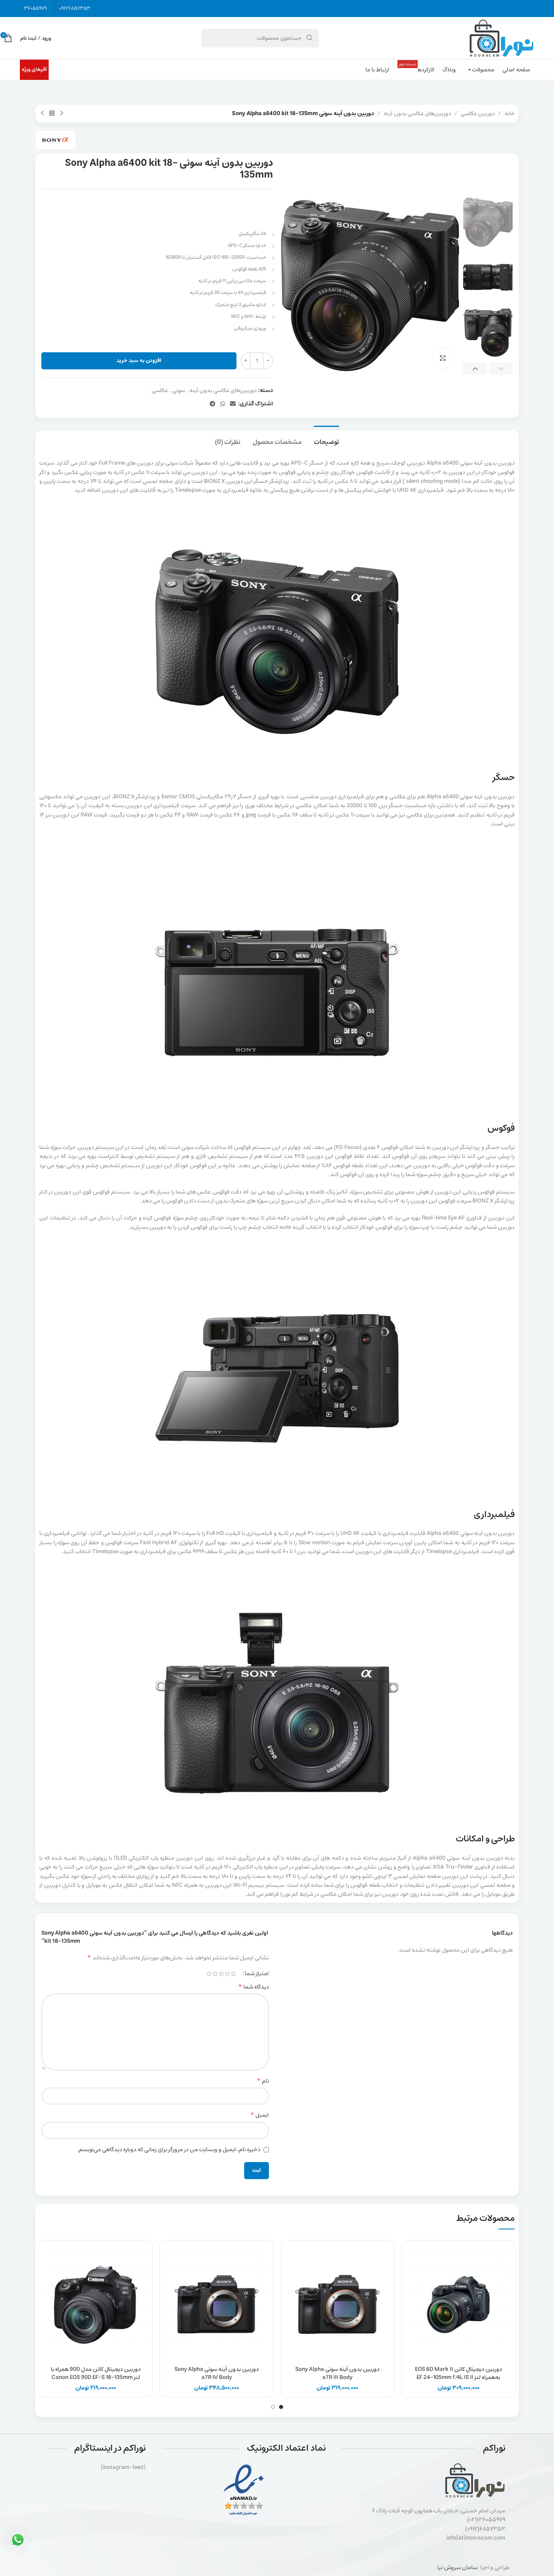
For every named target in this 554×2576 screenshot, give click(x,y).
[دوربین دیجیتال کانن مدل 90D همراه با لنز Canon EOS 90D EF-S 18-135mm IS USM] (96, 2304)
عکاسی (160, 390)
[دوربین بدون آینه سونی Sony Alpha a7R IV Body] (217, 2304)
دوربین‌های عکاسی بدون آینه (417, 114)
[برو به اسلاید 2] (273, 2407)
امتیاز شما (257, 1974)
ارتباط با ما (377, 70)
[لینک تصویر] (244, 2490)
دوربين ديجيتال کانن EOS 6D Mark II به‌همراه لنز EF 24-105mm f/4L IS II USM (458, 2377)
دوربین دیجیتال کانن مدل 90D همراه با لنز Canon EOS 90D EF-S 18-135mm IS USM (96, 2377)
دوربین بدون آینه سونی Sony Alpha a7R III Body (337, 2373)
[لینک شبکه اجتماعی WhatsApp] (223, 404)
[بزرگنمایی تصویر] (443, 358)
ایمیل (260, 2115)
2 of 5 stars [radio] (227, 1974)
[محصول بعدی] (42, 114)
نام (263, 2081)
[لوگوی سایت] (501, 38)
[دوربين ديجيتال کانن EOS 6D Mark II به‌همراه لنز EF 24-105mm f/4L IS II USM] (458, 2304)
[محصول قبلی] (62, 114)
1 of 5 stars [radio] (233, 1974)
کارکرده (417, 68)
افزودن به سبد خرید (139, 361)
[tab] (326, 438)
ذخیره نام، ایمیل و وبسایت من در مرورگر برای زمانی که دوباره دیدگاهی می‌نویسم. (169, 2150)
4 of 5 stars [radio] (215, 1974)
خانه (510, 114)
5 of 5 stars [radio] (209, 1974)
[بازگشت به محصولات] (52, 114)
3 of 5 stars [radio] (221, 1974)
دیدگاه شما (253, 1987)
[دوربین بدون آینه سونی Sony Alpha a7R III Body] (337, 2304)
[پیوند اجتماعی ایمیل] (233, 404)
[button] (501, 369)
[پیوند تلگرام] (213, 404)
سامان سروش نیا (457, 2567)
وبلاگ (449, 70)
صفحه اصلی (516, 70)
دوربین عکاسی (478, 114)
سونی (179, 390)
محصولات (483, 70)
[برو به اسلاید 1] (281, 2407)
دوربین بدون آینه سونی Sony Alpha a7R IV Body (217, 2373)
